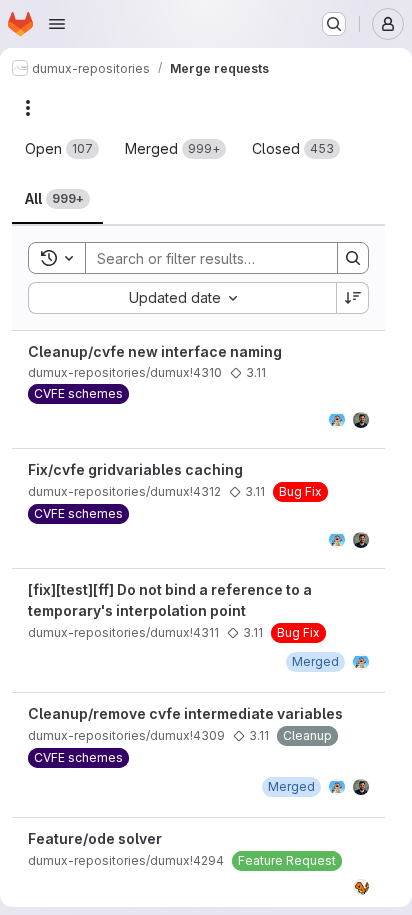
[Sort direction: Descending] (353, 298)
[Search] (353, 258)
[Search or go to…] (334, 24)
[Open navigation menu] (57, 24)
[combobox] (182, 298)
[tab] (62, 149)
